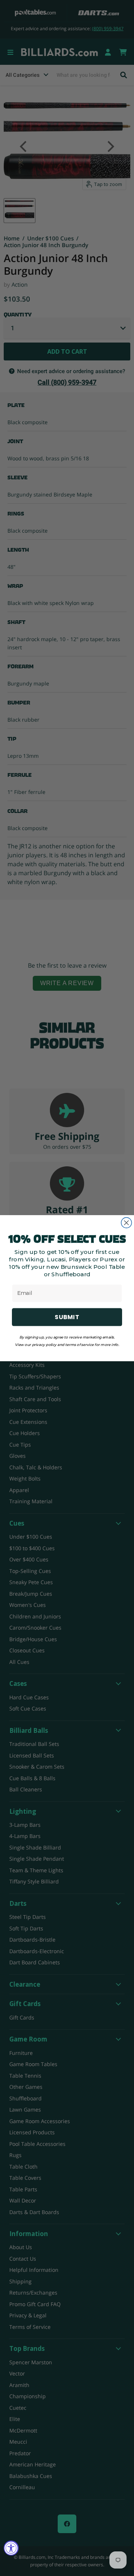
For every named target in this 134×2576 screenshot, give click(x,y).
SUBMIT (67, 1317)
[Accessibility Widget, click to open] (11, 2548)
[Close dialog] (127, 1223)
